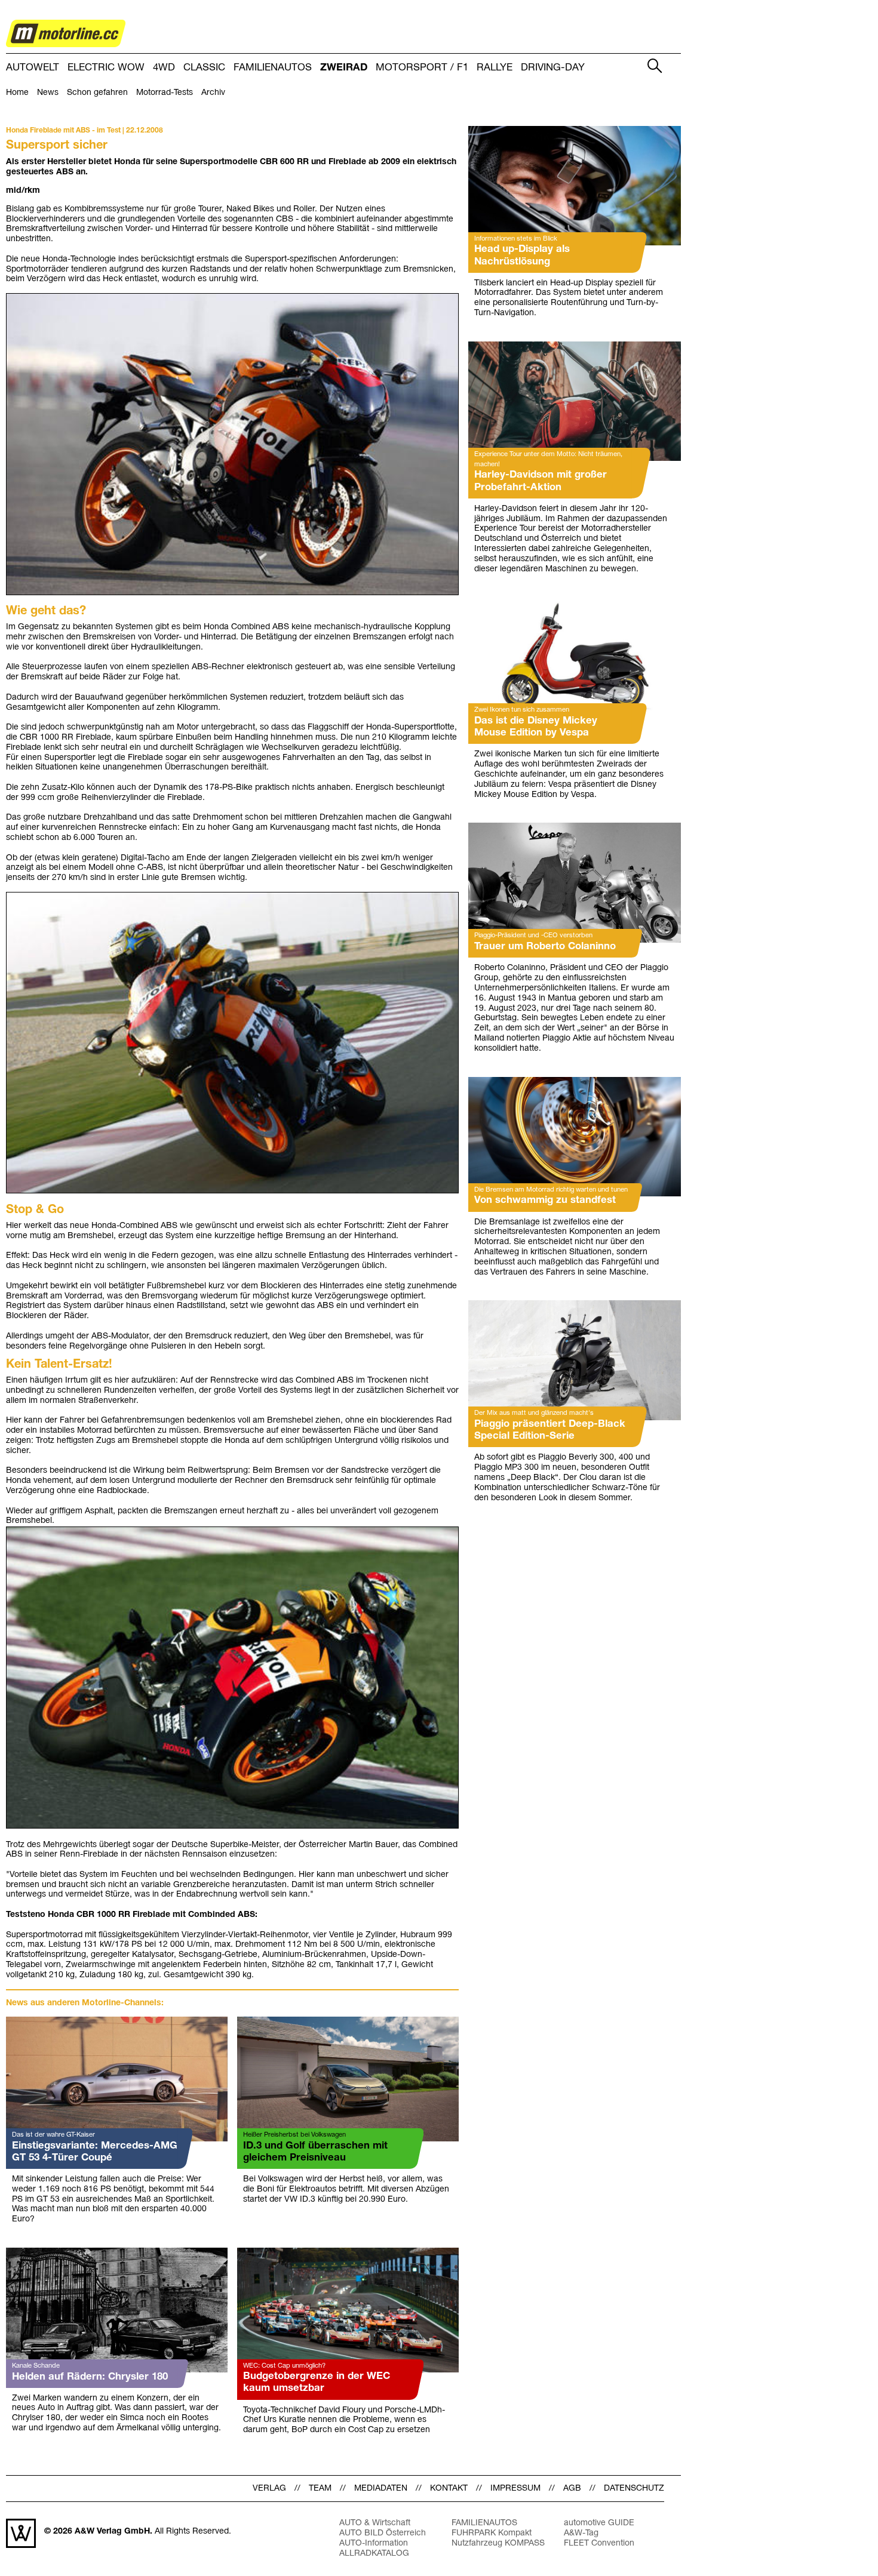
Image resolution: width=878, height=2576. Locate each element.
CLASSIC (204, 68)
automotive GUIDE (599, 2523)
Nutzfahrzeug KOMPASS (498, 2543)
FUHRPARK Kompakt (492, 2533)
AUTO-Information (374, 2543)
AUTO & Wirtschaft (375, 2523)
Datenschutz (634, 2489)
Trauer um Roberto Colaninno (545, 947)
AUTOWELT (33, 68)
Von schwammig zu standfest (545, 1200)
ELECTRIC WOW (106, 68)
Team (320, 2489)
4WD (164, 68)
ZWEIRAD (344, 68)
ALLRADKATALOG (374, 2554)
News (48, 93)
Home (17, 93)
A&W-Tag (581, 2533)
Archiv (213, 93)
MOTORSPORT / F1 (422, 68)
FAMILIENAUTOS (273, 68)
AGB (572, 2489)
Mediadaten (381, 2489)
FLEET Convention (599, 2543)
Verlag (269, 2489)
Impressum (515, 2489)
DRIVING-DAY (553, 68)
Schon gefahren (97, 93)
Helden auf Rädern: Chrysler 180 (90, 2377)
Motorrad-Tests (165, 93)
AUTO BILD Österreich (383, 2533)
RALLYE (495, 68)
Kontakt (449, 2489)
